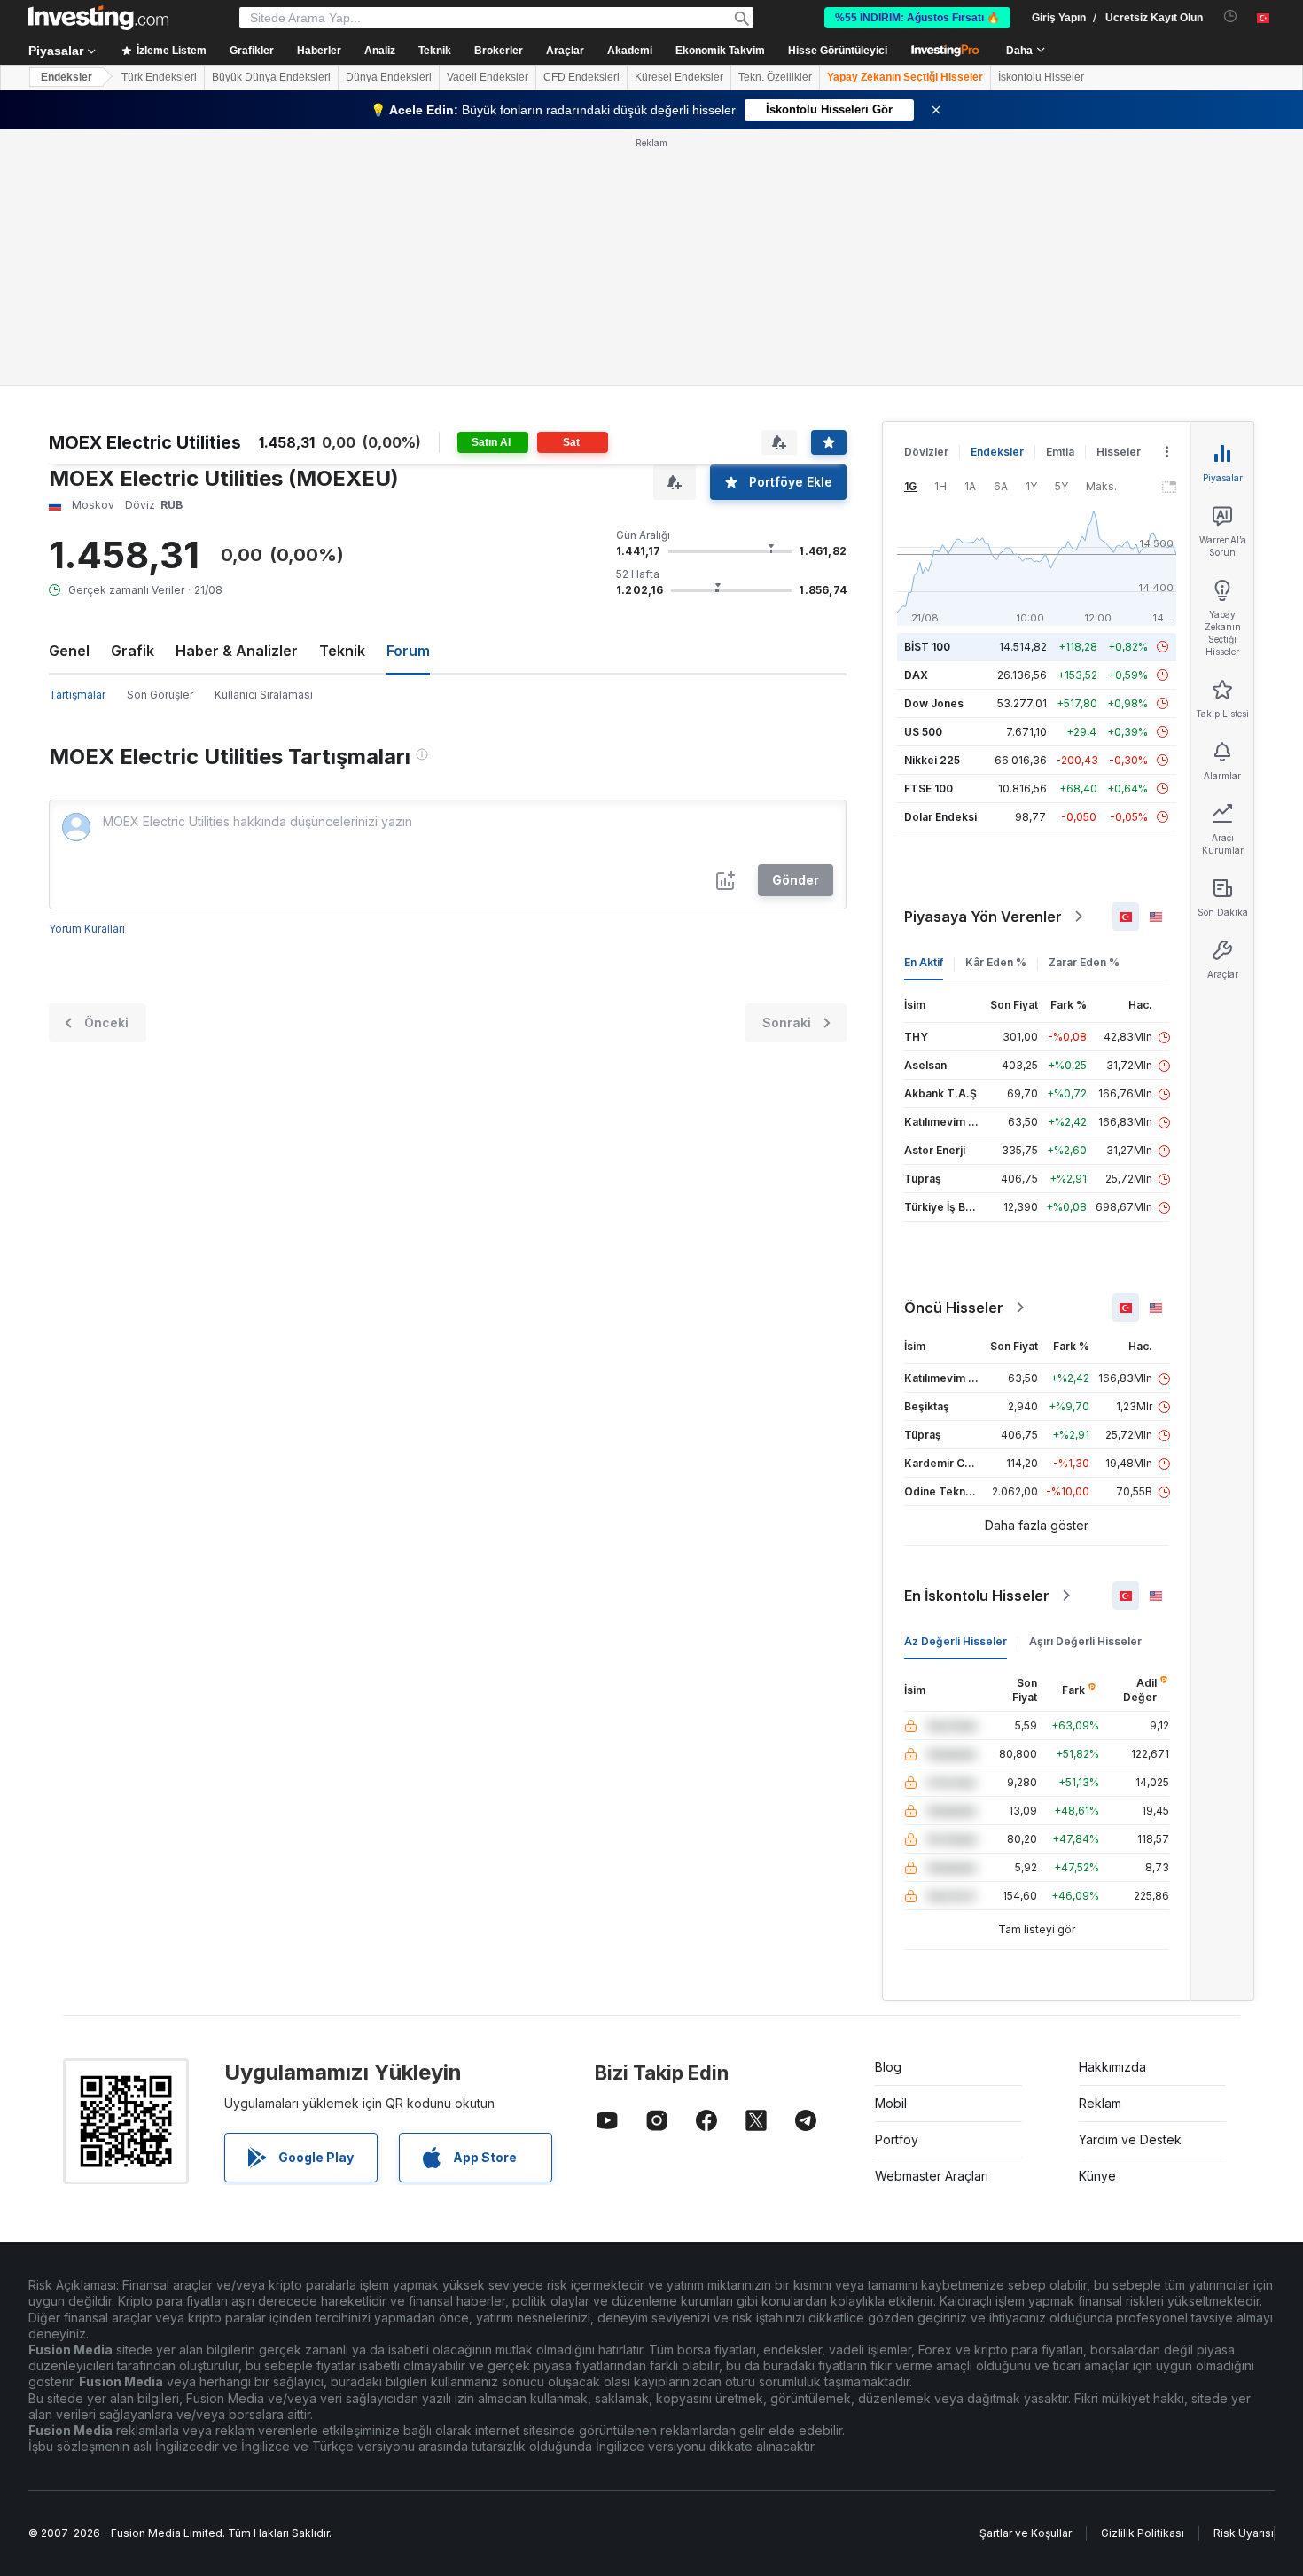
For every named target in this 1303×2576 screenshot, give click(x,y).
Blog (888, 2067)
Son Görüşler (160, 695)
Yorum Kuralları (87, 929)
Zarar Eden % (1084, 962)
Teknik (342, 651)
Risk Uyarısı (1244, 2533)
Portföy (897, 2139)
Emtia (1060, 452)
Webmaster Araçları (932, 2176)
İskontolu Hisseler (1041, 77)
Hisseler (1119, 452)
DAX (916, 675)
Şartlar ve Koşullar (1026, 2533)
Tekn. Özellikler (775, 77)
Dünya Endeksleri (389, 77)
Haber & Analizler (237, 651)
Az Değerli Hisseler (956, 1641)
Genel (69, 651)
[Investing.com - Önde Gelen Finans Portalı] (98, 18)
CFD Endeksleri (581, 77)
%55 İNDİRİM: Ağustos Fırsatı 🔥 (917, 18)
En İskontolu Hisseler (977, 1596)
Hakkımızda (1112, 2067)
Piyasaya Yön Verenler (983, 917)
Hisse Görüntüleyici (838, 51)
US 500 (923, 732)
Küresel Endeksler (679, 77)
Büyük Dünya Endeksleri (271, 77)
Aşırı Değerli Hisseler (1085, 1641)
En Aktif (924, 962)
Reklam (1100, 2103)
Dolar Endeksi (940, 817)
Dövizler (926, 452)
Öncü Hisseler (954, 1308)
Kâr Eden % (996, 962)
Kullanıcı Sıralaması (264, 695)
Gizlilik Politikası (1143, 2533)
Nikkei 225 (932, 760)
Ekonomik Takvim (720, 51)
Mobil (891, 2103)
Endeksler (66, 77)
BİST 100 (927, 647)
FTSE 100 (928, 788)
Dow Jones (934, 703)
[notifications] (1231, 16)
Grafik (133, 651)
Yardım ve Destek (1130, 2139)
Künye (1097, 2176)
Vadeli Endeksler (488, 77)
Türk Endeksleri (159, 77)
